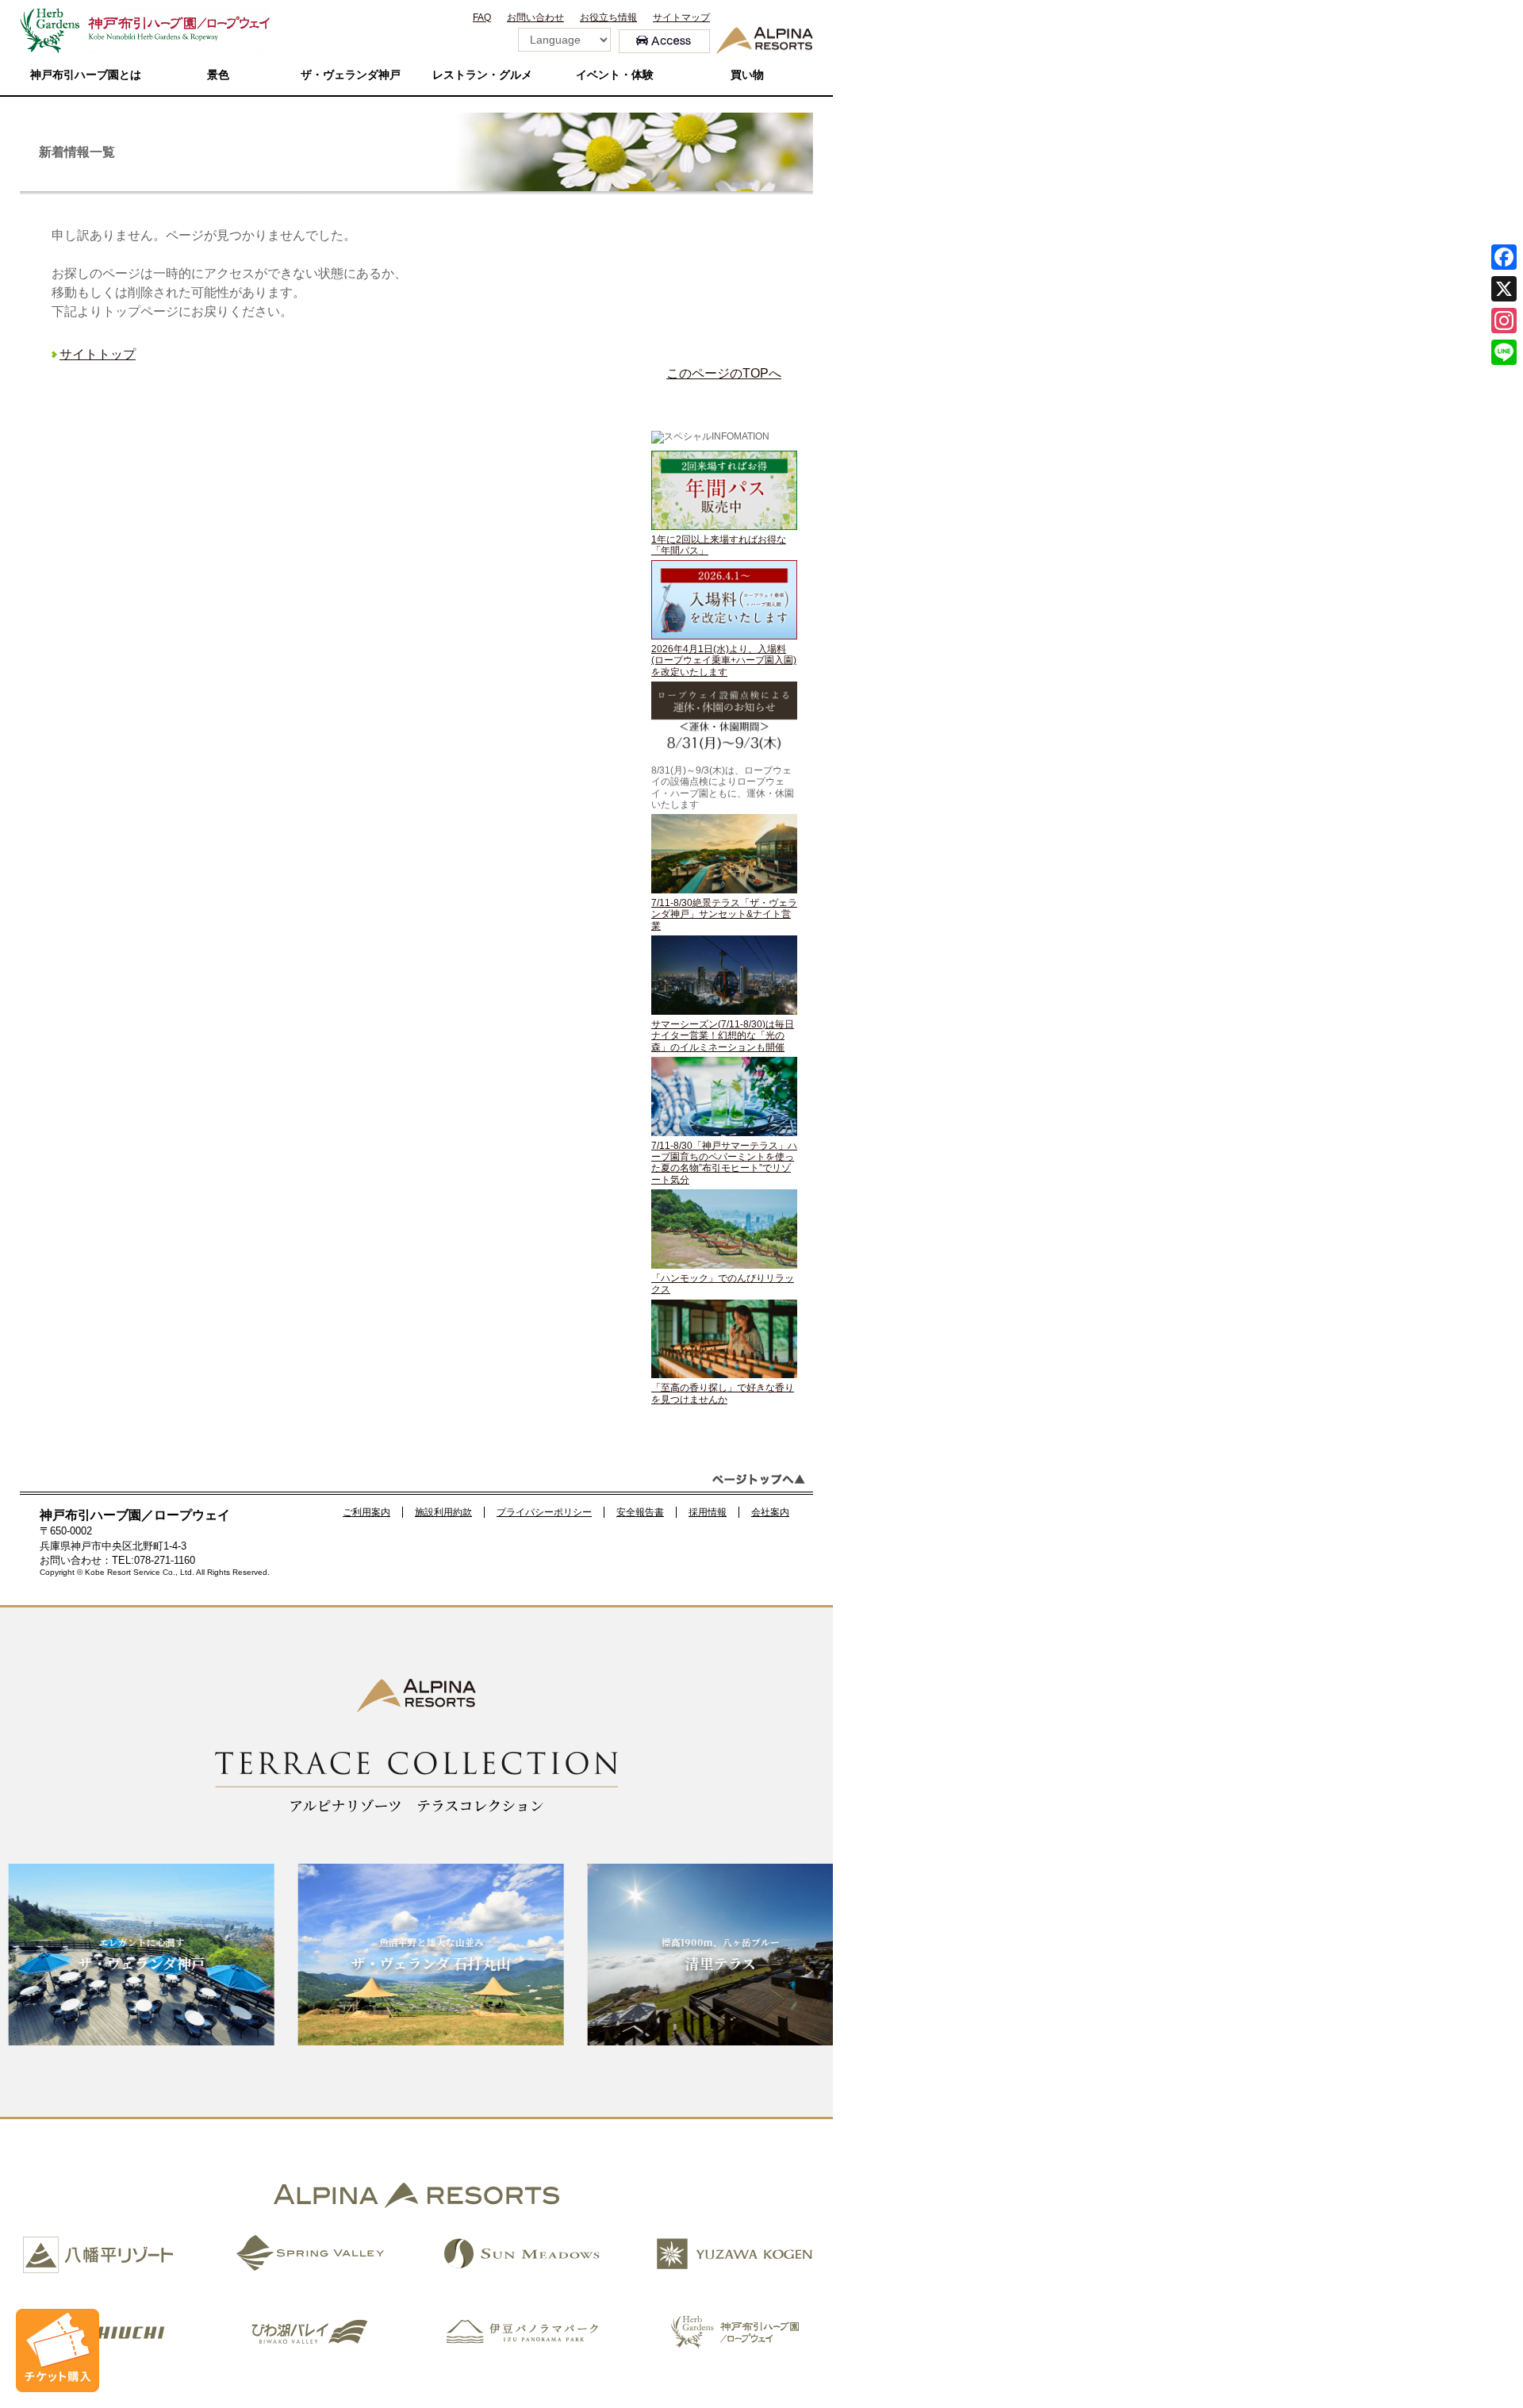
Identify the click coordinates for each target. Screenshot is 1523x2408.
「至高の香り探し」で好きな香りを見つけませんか (723, 1393)
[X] (1504, 289)
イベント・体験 (615, 75)
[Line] (1504, 352)
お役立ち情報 (608, 17)
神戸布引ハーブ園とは (86, 75)
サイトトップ (98, 354)
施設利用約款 (443, 1512)
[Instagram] (1504, 321)
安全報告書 (640, 1512)
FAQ (482, 17)
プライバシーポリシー (544, 1512)
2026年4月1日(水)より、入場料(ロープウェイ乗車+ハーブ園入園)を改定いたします (724, 661)
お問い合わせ (535, 17)
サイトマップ (681, 17)
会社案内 (770, 1512)
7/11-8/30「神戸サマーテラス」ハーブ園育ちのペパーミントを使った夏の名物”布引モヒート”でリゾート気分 (724, 1163)
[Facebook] (1504, 257)
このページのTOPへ (724, 373)
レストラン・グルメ (482, 75)
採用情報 (708, 1512)
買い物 (747, 75)
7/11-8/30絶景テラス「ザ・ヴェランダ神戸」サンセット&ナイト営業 (724, 914)
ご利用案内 (366, 1512)
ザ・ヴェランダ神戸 (351, 75)
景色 (218, 75)
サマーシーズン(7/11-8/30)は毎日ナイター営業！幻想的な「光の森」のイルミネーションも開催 (723, 1036)
